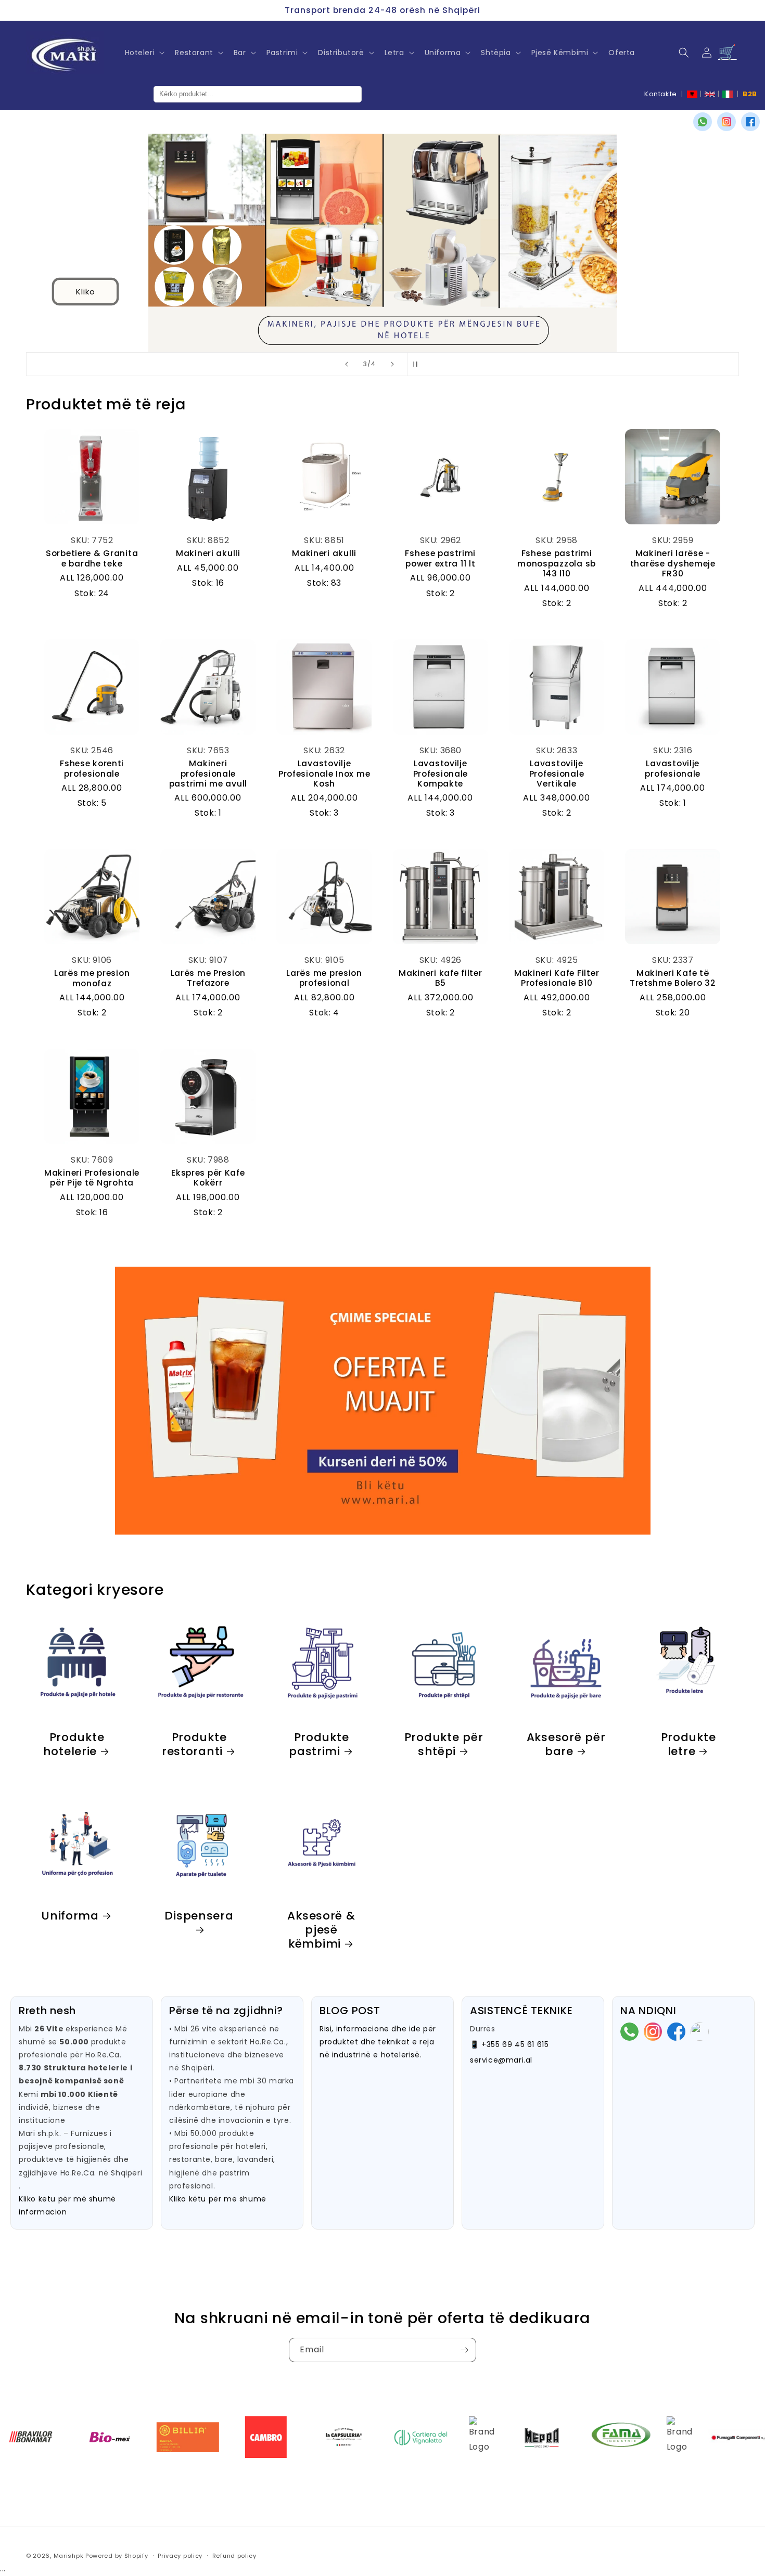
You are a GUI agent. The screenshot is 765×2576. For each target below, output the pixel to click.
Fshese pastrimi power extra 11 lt (440, 558)
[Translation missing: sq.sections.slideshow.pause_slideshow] (418, 364)
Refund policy (234, 2556)
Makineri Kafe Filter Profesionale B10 (557, 978)
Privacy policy (180, 2556)
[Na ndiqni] (464, 2350)
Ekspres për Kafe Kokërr (208, 1178)
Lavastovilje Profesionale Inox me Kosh (324, 774)
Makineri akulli (208, 553)
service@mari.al (501, 2060)
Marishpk (69, 2556)
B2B (750, 94)
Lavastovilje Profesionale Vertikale (557, 774)
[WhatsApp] (703, 122)
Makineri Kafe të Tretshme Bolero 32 (673, 978)
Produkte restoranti (194, 1744)
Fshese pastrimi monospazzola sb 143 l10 (557, 563)
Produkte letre (688, 1744)
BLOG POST (350, 2011)
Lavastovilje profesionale (673, 769)
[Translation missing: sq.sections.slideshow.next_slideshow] (392, 364)
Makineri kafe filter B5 (440, 978)
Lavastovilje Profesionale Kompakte (441, 774)
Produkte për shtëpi (443, 1744)
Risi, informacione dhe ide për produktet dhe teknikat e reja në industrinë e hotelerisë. (378, 2042)
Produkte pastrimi (319, 1744)
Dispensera (199, 1916)
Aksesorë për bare (566, 1744)
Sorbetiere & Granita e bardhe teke (92, 558)
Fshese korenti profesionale (92, 769)
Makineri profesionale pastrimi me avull (208, 774)
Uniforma (70, 1916)
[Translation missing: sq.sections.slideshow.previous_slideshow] (347, 364)
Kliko (85, 292)
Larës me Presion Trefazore (208, 978)
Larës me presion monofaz (92, 978)
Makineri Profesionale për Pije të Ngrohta (92, 1178)
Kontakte (661, 94)
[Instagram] (726, 122)
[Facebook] (750, 122)
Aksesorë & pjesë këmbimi (321, 1930)
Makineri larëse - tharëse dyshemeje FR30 (673, 563)
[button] (144, 53)
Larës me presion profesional (324, 978)
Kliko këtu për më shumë (218, 2199)
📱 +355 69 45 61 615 (509, 2044)
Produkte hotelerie (74, 1744)
